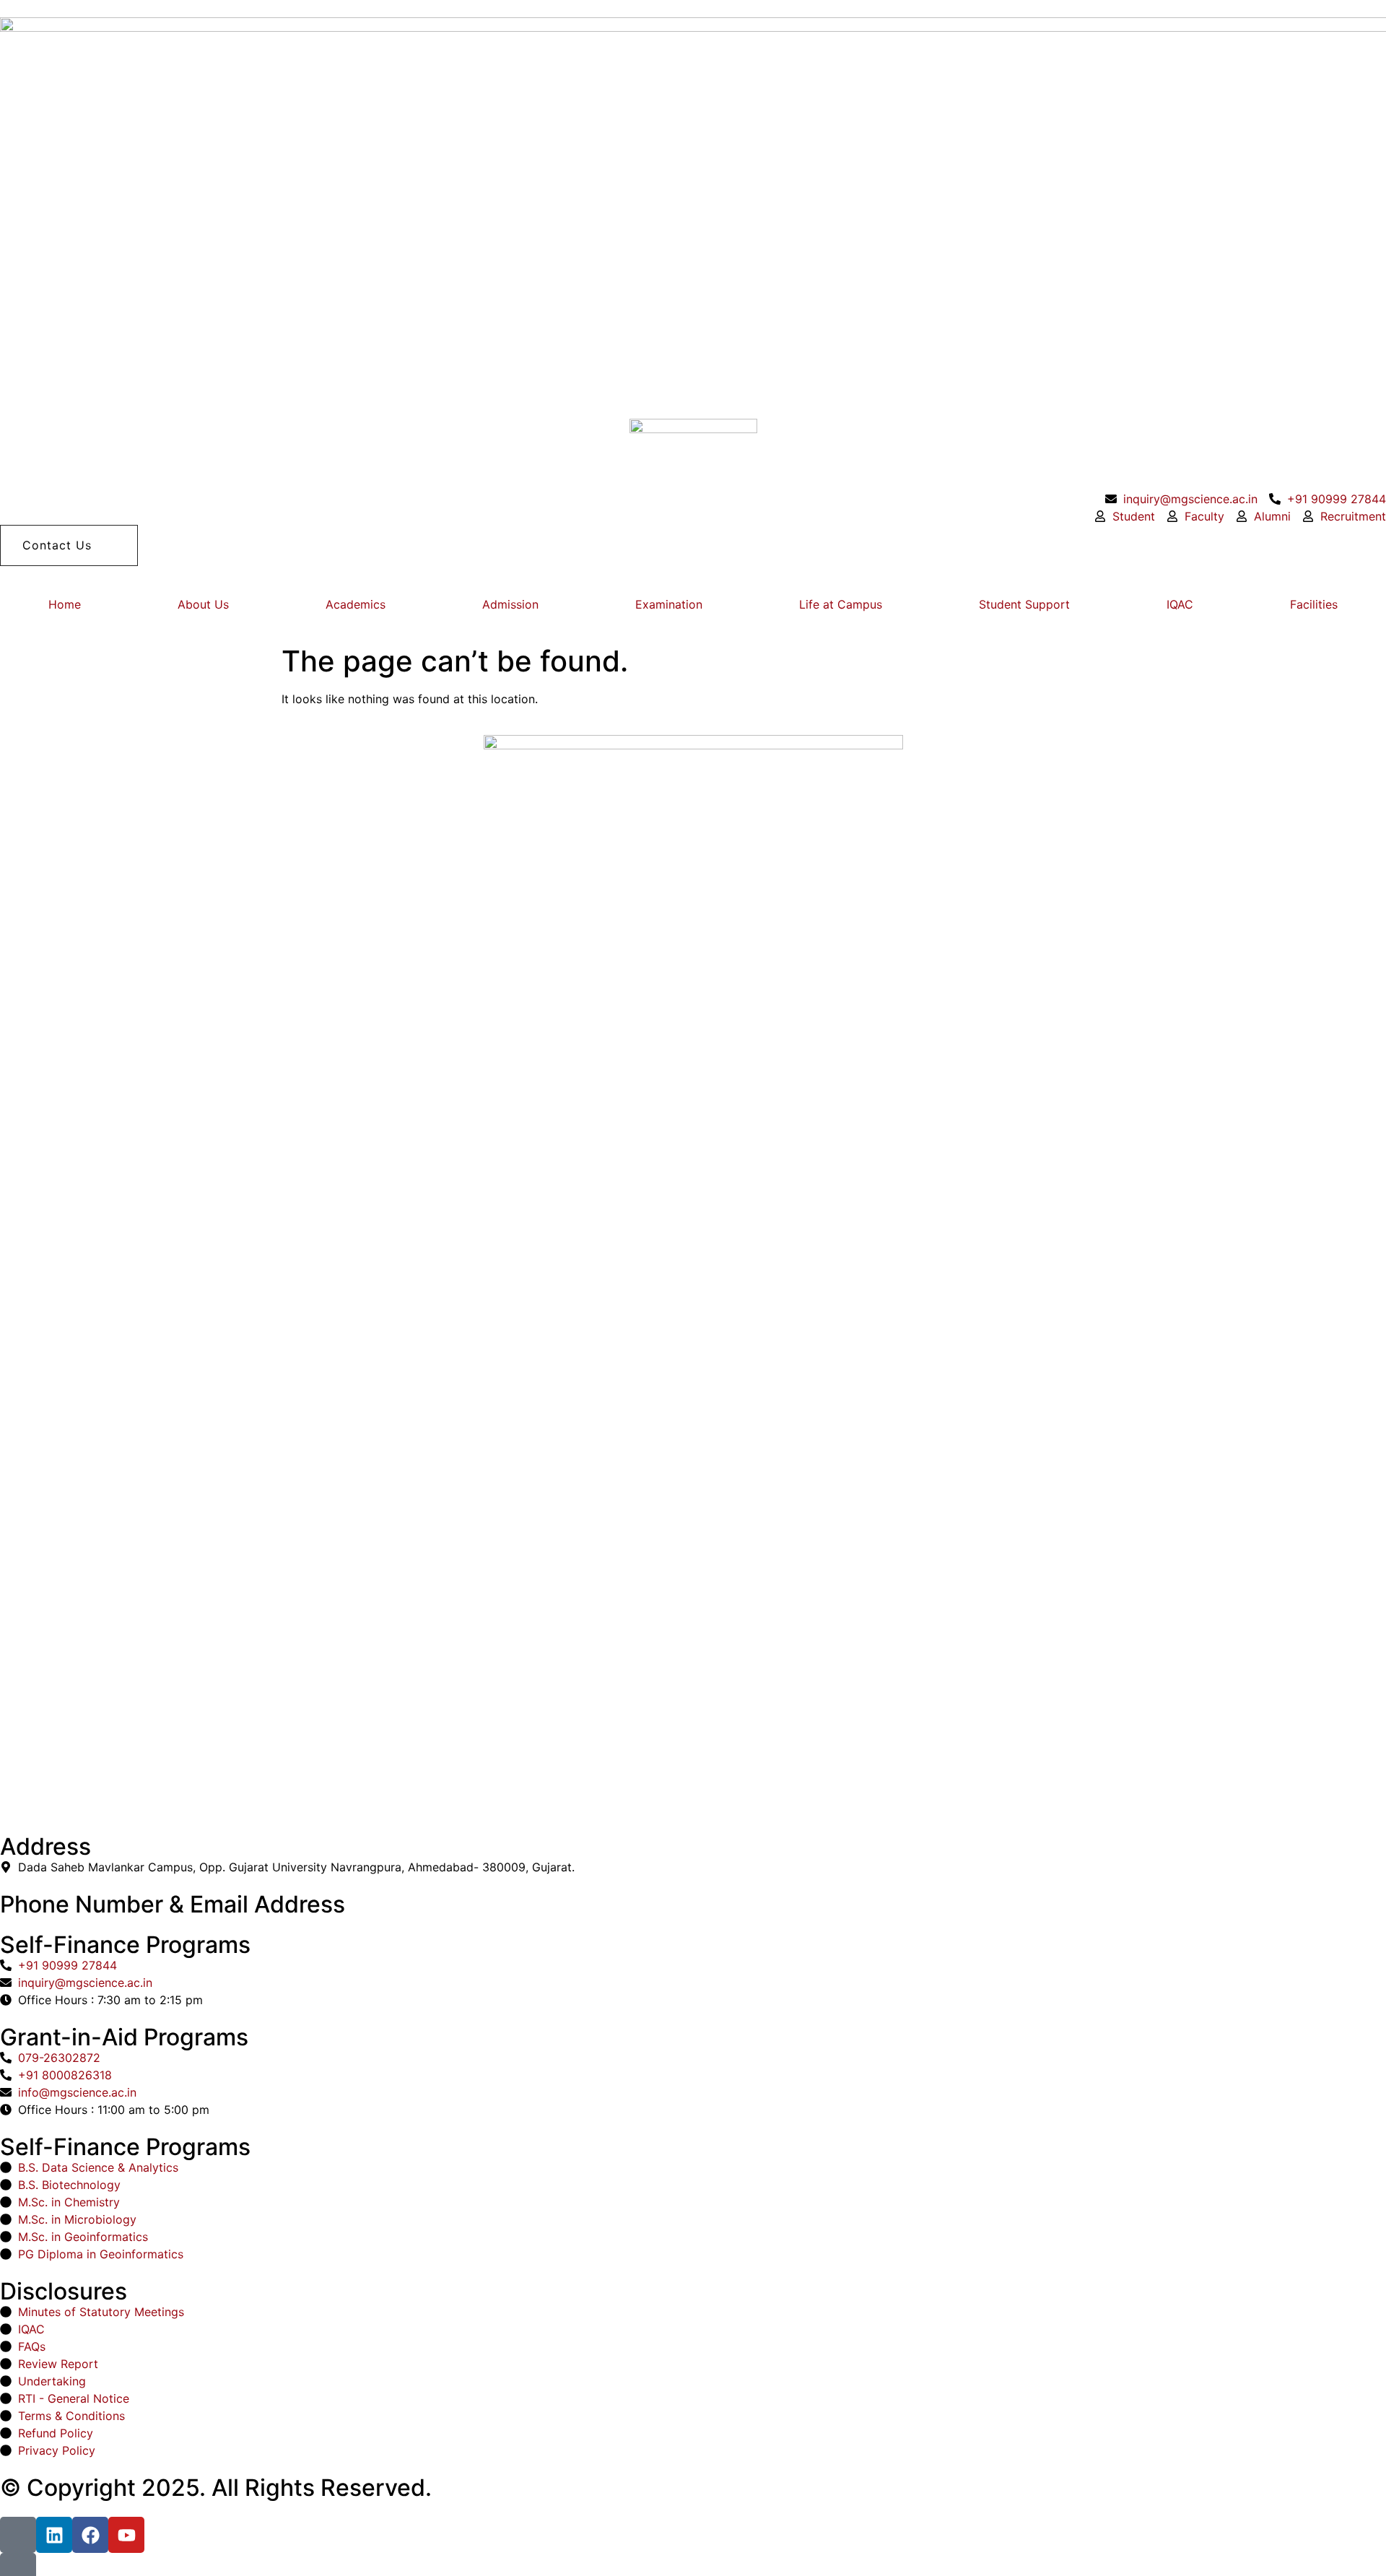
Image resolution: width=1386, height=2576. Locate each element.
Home (65, 604)
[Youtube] (126, 2535)
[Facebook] (90, 2535)
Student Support (1024, 604)
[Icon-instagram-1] (18, 2535)
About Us (203, 604)
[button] (69, 545)
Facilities (1314, 604)
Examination (669, 604)
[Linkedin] (54, 2535)
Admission (510, 604)
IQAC (1180, 604)
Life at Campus (841, 604)
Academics (356, 604)
